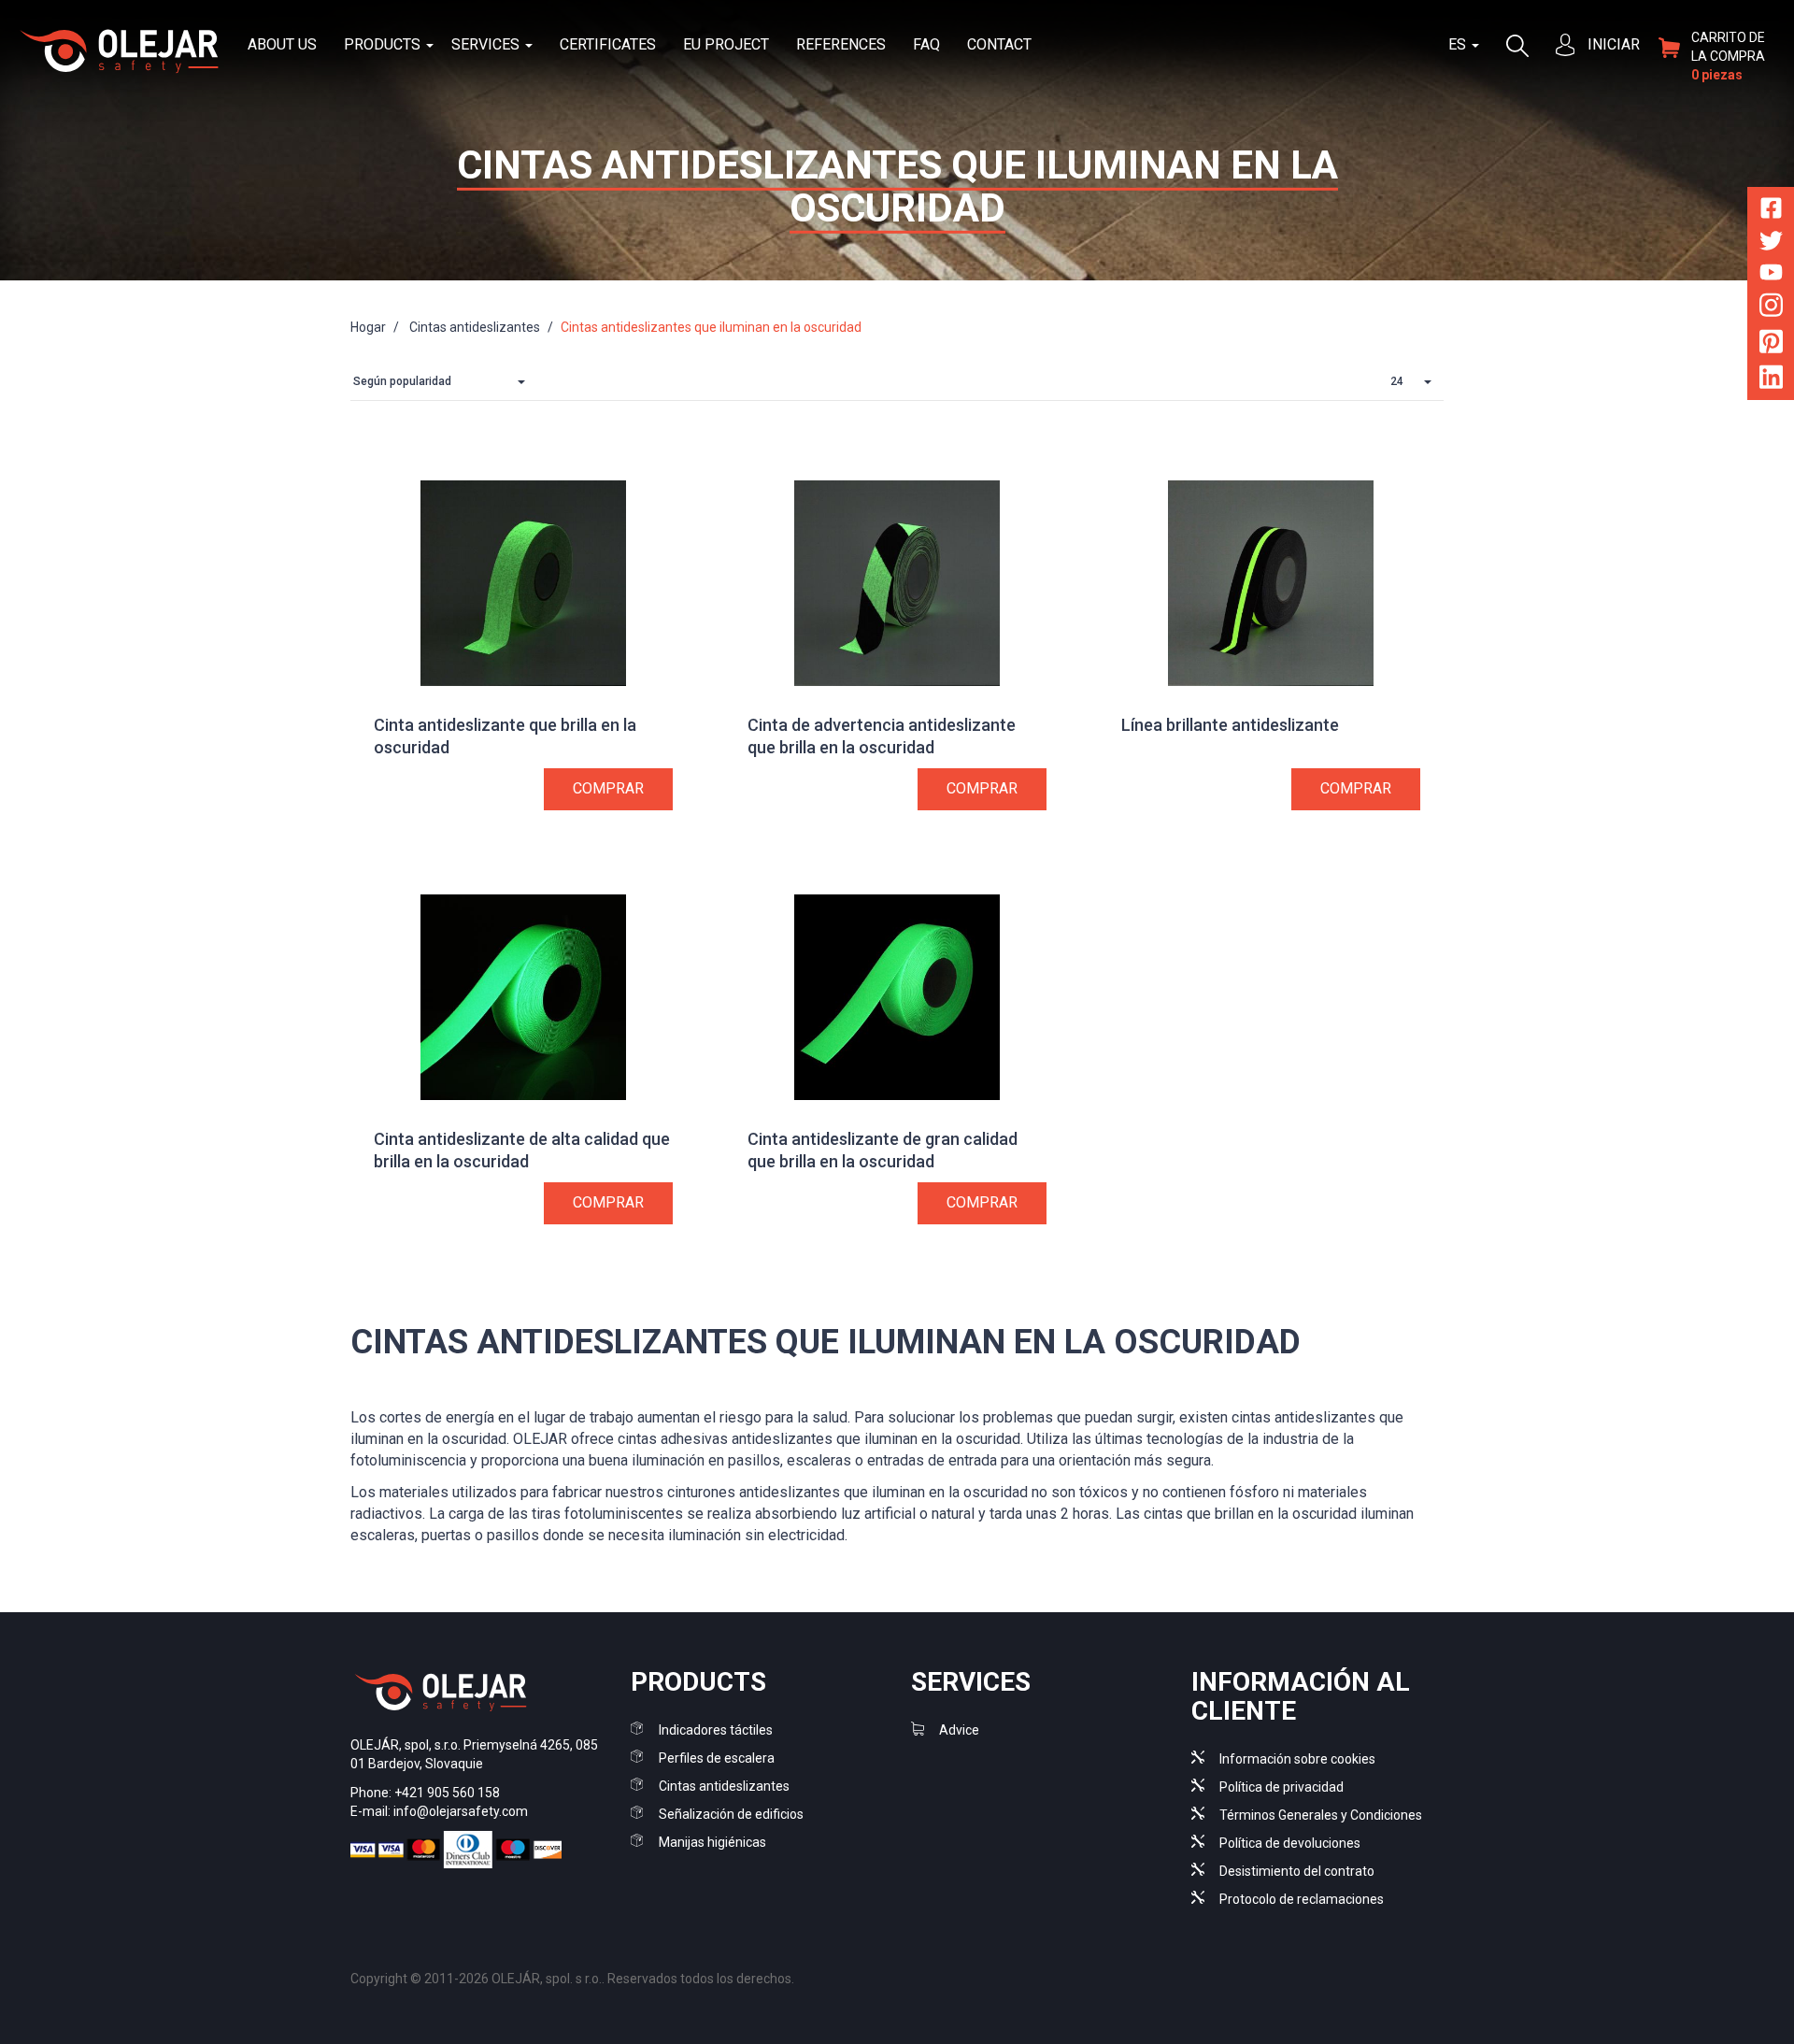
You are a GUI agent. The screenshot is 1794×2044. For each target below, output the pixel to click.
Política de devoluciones (1290, 1843)
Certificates (608, 44)
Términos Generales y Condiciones (1321, 1815)
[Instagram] (1771, 309)
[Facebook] (1771, 212)
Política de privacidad (1281, 1787)
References (841, 44)
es (1459, 44)
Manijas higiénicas (712, 1842)
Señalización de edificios (731, 1814)
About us (282, 44)
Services (487, 44)
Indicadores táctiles (716, 1730)
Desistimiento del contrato (1297, 1871)
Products (384, 44)
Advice (959, 1730)
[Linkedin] (1771, 381)
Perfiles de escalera (717, 1758)
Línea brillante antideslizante (1230, 725)
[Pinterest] (1771, 344)
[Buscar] (1517, 44)
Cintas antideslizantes (724, 1786)
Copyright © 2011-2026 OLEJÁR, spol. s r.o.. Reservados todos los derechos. (572, 1979)
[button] (444, 382)
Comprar (608, 788)
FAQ (926, 44)
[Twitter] (1771, 244)
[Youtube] (1771, 275)
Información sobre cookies (1297, 1759)
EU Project (726, 44)
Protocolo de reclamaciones (1302, 1899)
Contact (999, 44)
